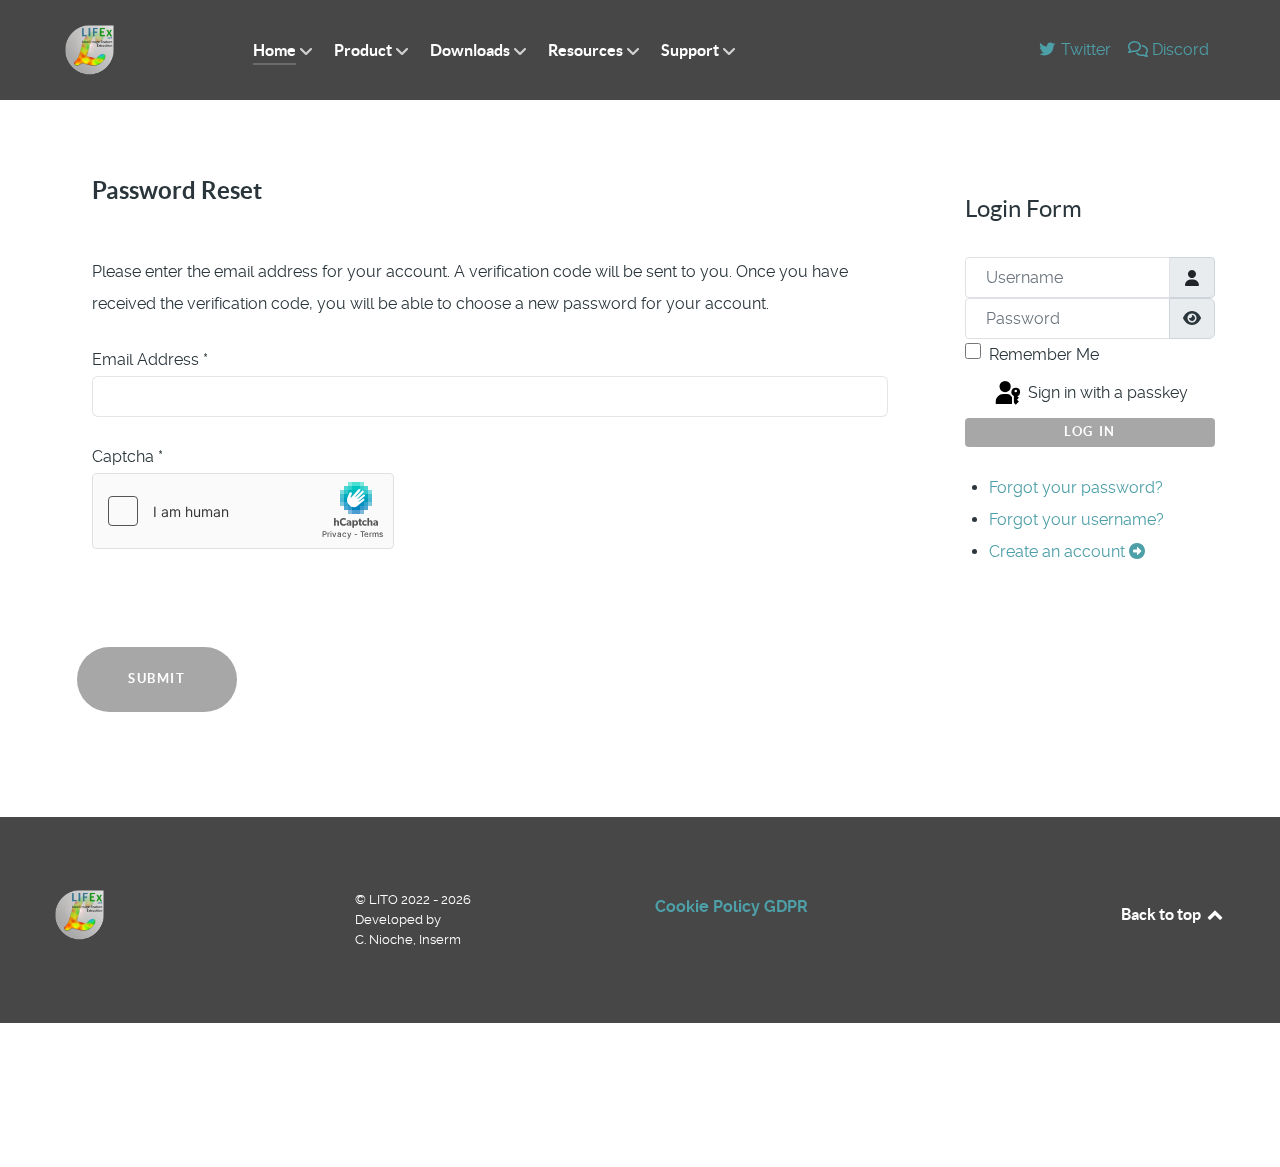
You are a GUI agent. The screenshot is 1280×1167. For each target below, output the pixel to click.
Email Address (150, 359)
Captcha (127, 456)
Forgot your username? (1076, 519)
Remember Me (1044, 354)
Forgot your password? (1076, 487)
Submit (157, 678)
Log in (1090, 431)
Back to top (1162, 914)
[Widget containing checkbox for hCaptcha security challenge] (243, 511)
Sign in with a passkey (1106, 393)
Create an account (1059, 551)
